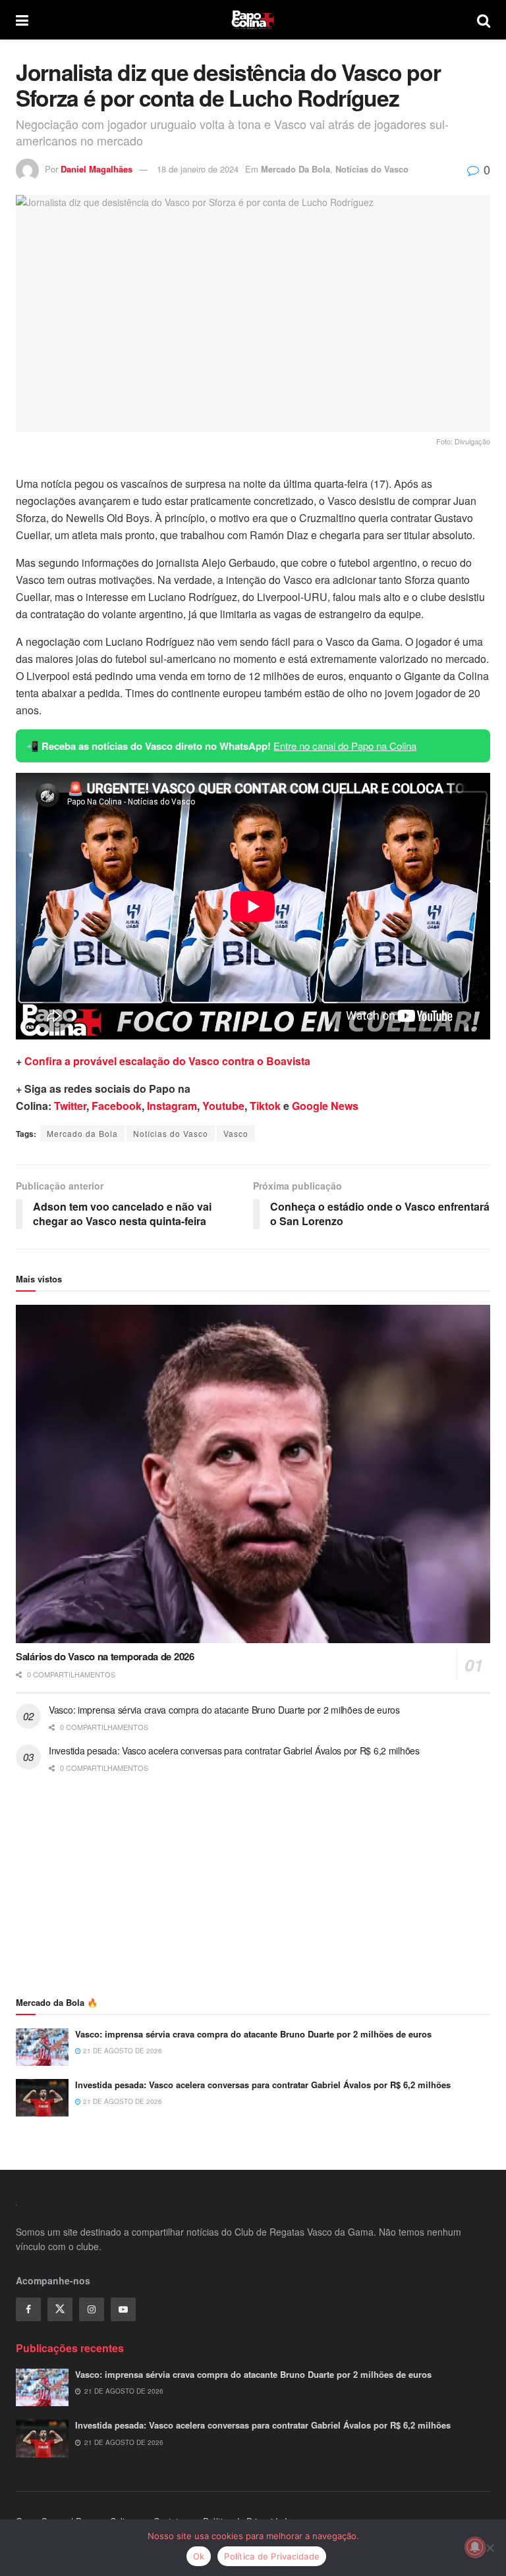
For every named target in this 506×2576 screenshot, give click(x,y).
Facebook (117, 1106)
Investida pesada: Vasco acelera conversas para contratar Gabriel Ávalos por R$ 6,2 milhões (234, 1750)
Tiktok (265, 1106)
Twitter (70, 1106)
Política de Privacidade (272, 2556)
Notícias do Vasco (372, 169)
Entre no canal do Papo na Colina (345, 746)
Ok (199, 2556)
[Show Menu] (22, 20)
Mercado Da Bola (295, 169)
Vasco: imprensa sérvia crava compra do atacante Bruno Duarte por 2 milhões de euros (224, 1710)
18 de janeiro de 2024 (198, 169)
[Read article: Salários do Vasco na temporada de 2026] (253, 1474)
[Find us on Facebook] (28, 2309)
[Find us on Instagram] (92, 2309)
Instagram (172, 1106)
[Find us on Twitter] (60, 2309)
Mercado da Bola (82, 1133)
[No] (490, 2548)
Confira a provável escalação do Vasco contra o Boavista (167, 1061)
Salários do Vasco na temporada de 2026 (105, 1656)
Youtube (223, 1106)
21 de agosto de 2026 (122, 2051)
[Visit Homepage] (253, 20)
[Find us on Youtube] (123, 2309)
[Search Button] (484, 20)
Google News (325, 1106)
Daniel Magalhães (97, 169)
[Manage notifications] (475, 2547)
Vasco (236, 1133)
